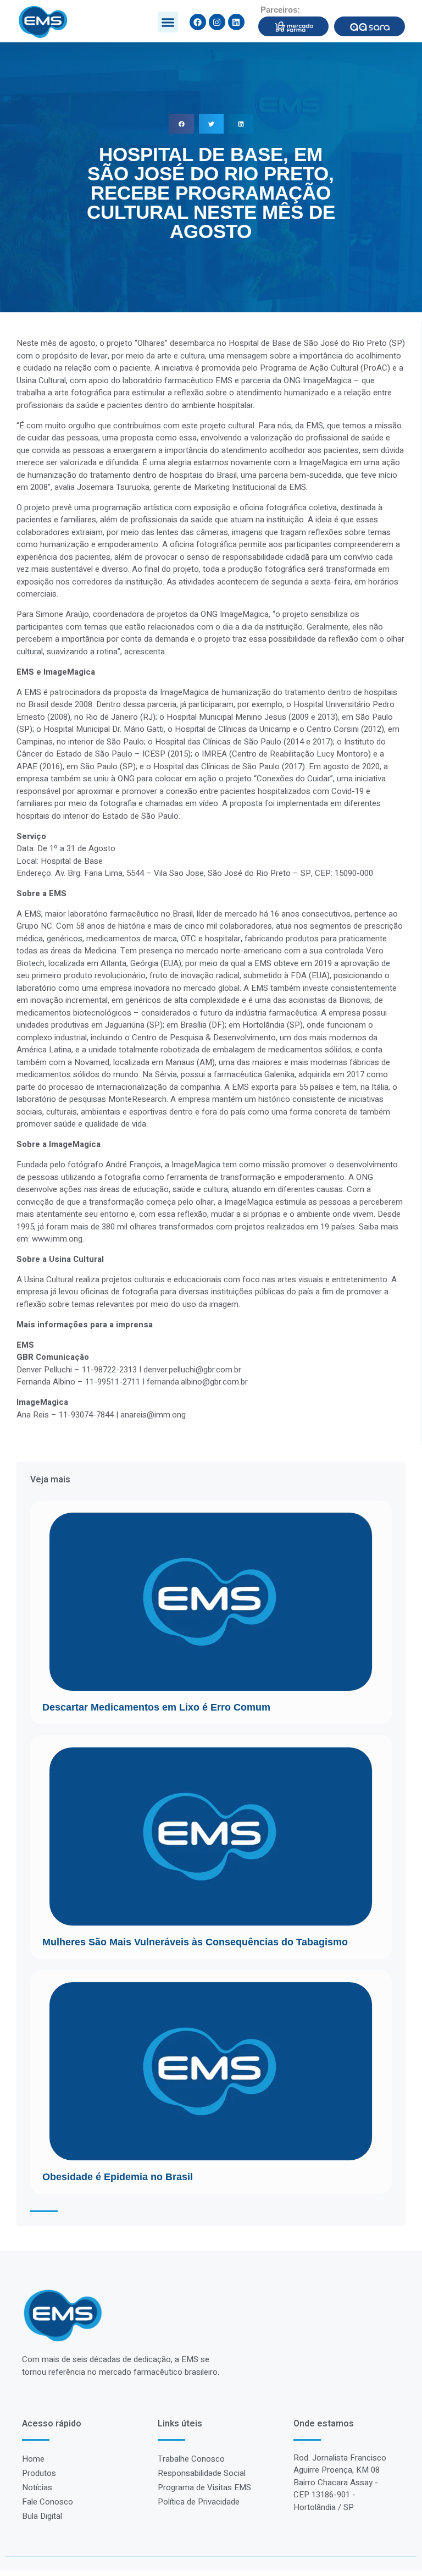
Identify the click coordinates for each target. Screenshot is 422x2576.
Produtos (39, 2473)
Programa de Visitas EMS (204, 2487)
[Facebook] (198, 22)
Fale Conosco (48, 2502)
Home (33, 2459)
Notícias (37, 2487)
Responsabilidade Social (202, 2473)
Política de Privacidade (199, 2502)
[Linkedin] (236, 22)
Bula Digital (42, 2516)
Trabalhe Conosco (191, 2459)
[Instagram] (217, 22)
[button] (168, 22)
